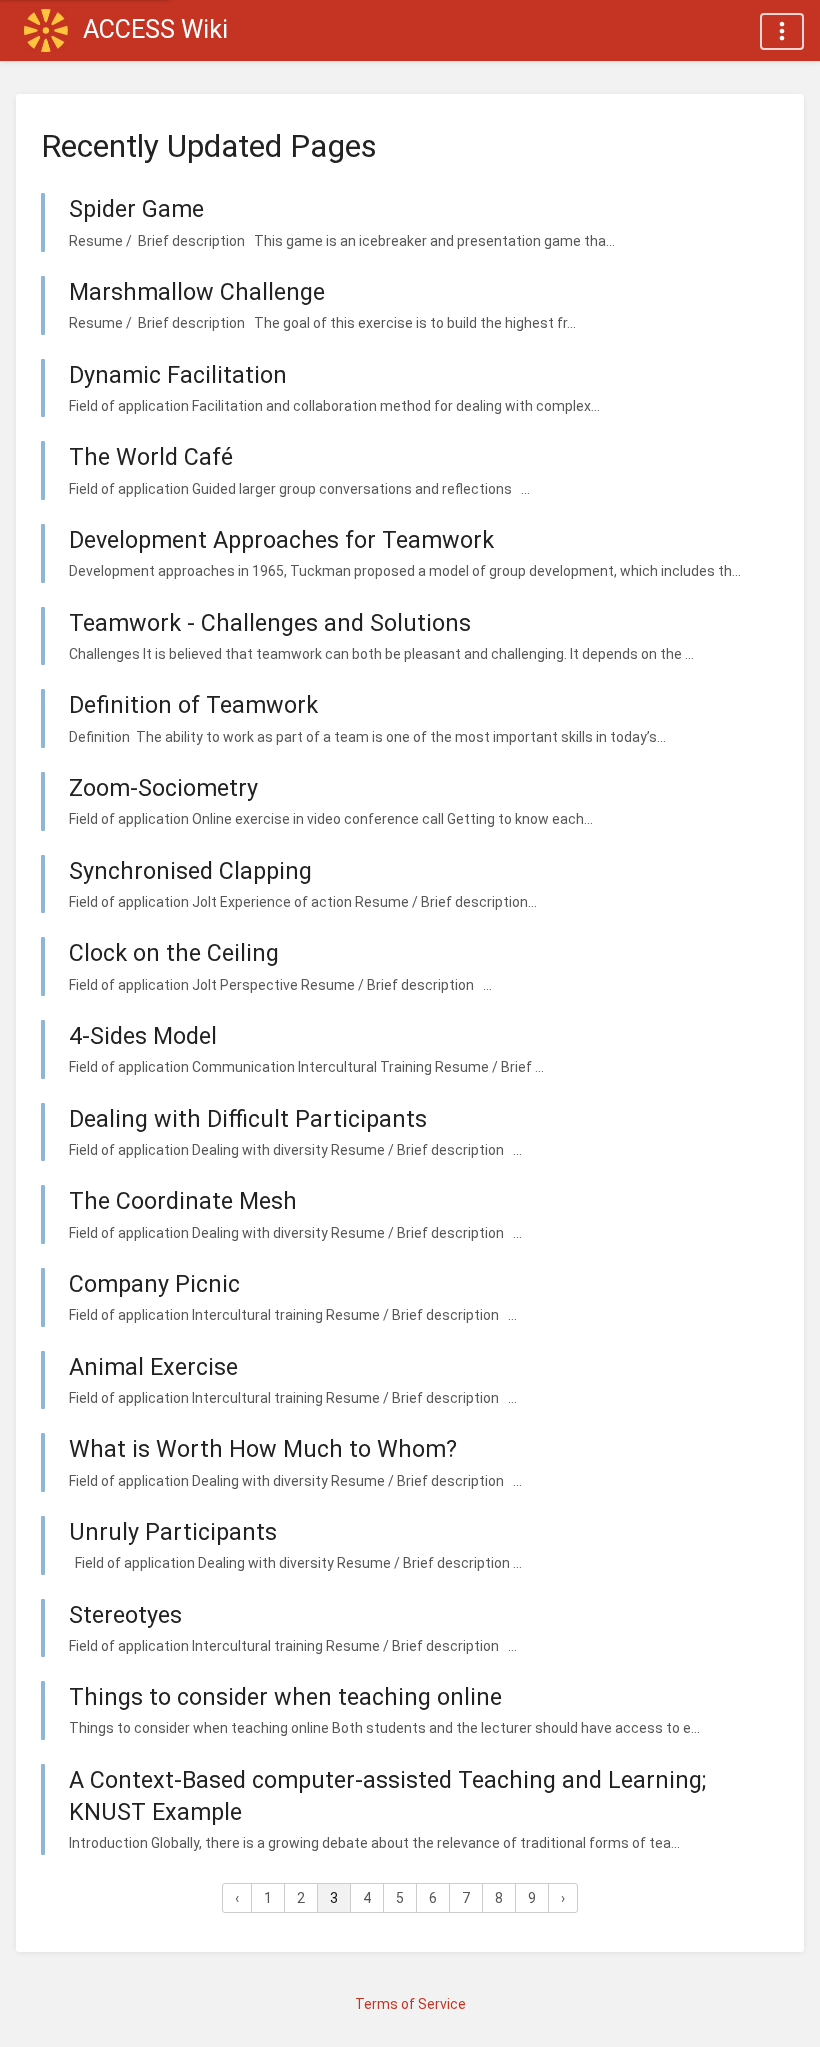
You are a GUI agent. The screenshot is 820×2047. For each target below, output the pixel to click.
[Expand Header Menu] (782, 31)
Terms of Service (410, 2004)
